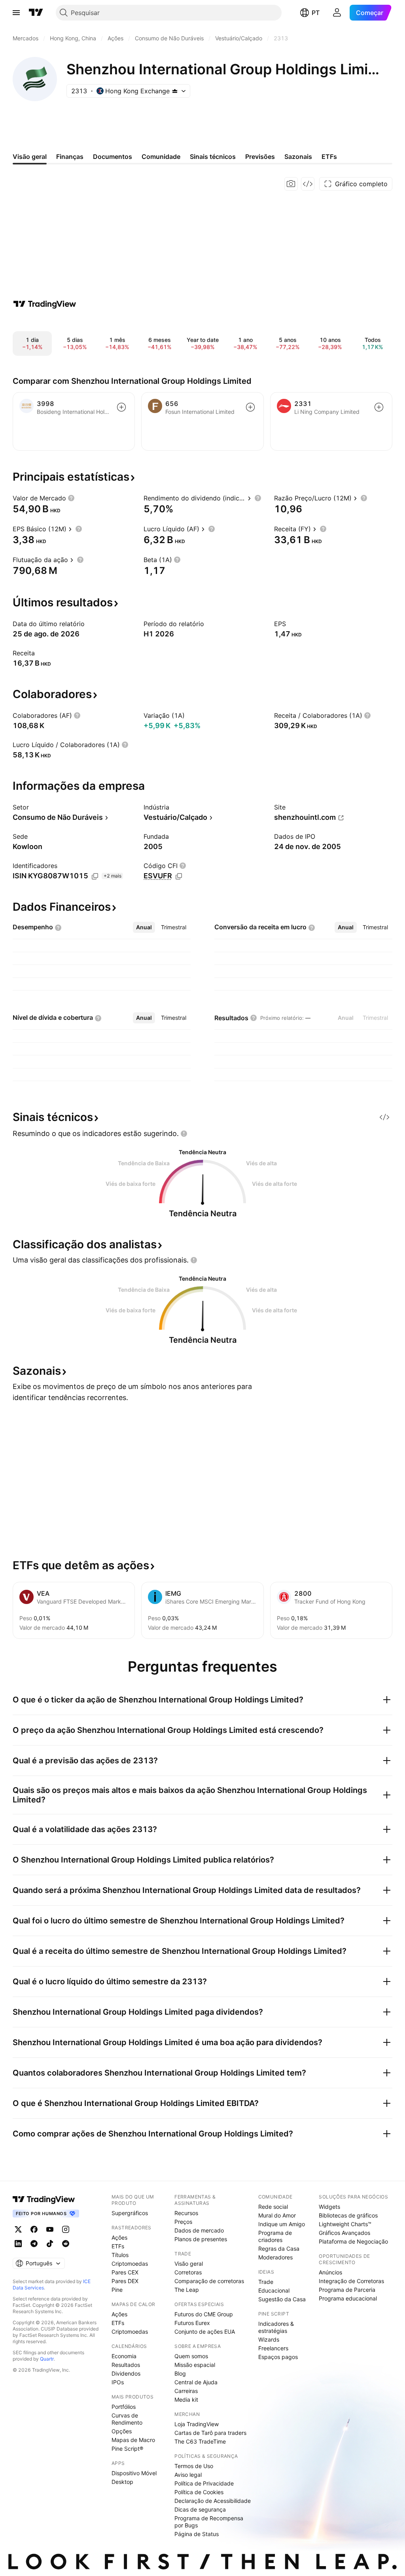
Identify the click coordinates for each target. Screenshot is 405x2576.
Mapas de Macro (133, 2440)
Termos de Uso (194, 2466)
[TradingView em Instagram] (66, 2229)
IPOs (118, 2382)
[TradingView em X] (18, 2229)
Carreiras (186, 2391)
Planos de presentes (201, 2239)
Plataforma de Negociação (353, 2241)
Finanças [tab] (70, 157)
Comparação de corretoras (209, 2281)
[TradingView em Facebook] (34, 2229)
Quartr (47, 2359)
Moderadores (275, 2257)
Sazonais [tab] (298, 157)
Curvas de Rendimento (127, 2419)
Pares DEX (125, 2281)
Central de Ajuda (196, 2382)
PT (316, 13)
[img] (175, 91)
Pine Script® (127, 2449)
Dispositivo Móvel (134, 2473)
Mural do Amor (277, 2215)
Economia (124, 2356)
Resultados (126, 2365)
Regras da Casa (279, 2249)
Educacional (274, 2290)
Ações (119, 2237)
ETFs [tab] (329, 157)
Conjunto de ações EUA (205, 2332)
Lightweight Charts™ (345, 2224)
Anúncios (330, 2272)
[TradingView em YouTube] (50, 2229)
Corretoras (188, 2272)
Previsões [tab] (260, 157)
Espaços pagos (278, 2357)
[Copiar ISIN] (95, 876)
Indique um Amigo (282, 2224)
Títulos (120, 2255)
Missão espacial (195, 2365)
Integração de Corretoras (351, 2281)
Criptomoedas (130, 2264)
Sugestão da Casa (282, 2299)
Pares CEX (125, 2272)
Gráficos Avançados (344, 2233)
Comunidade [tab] (161, 157)
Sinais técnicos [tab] (213, 157)
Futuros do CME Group (204, 2314)
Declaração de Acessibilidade (213, 2501)
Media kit (186, 2400)
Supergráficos (130, 2213)
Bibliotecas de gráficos (348, 2215)
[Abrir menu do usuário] (337, 13)
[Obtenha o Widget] (308, 184)
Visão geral (189, 2264)
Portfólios (124, 2407)
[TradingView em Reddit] (66, 2244)
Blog (180, 2373)
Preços (183, 2222)
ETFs (118, 2246)
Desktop (122, 2482)
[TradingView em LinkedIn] (18, 2244)
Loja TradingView (197, 2424)
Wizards (269, 2339)
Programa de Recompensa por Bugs (209, 2522)
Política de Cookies (199, 2492)
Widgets (329, 2207)
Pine (117, 2290)
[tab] (144, 927)
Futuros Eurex (192, 2323)
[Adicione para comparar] (121, 407)
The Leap (187, 2290)
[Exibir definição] (71, 498)
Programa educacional (348, 2298)
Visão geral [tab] (30, 157)
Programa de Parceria (347, 2290)
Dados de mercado (199, 2230)
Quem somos (191, 2356)
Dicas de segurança (200, 2509)
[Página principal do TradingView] (36, 13)
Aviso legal (188, 2475)
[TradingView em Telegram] (34, 2244)
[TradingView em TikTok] (50, 2244)
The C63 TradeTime (200, 2441)
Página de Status (197, 2534)
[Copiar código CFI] (179, 876)
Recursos (186, 2213)
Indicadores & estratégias (276, 2327)
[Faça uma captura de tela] (291, 184)
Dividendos (126, 2373)
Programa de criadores (275, 2236)
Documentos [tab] (113, 157)
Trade (266, 2282)
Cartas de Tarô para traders (210, 2433)
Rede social (273, 2207)
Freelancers (273, 2348)
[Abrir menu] (16, 13)
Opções (122, 2431)
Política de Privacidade (204, 2483)
